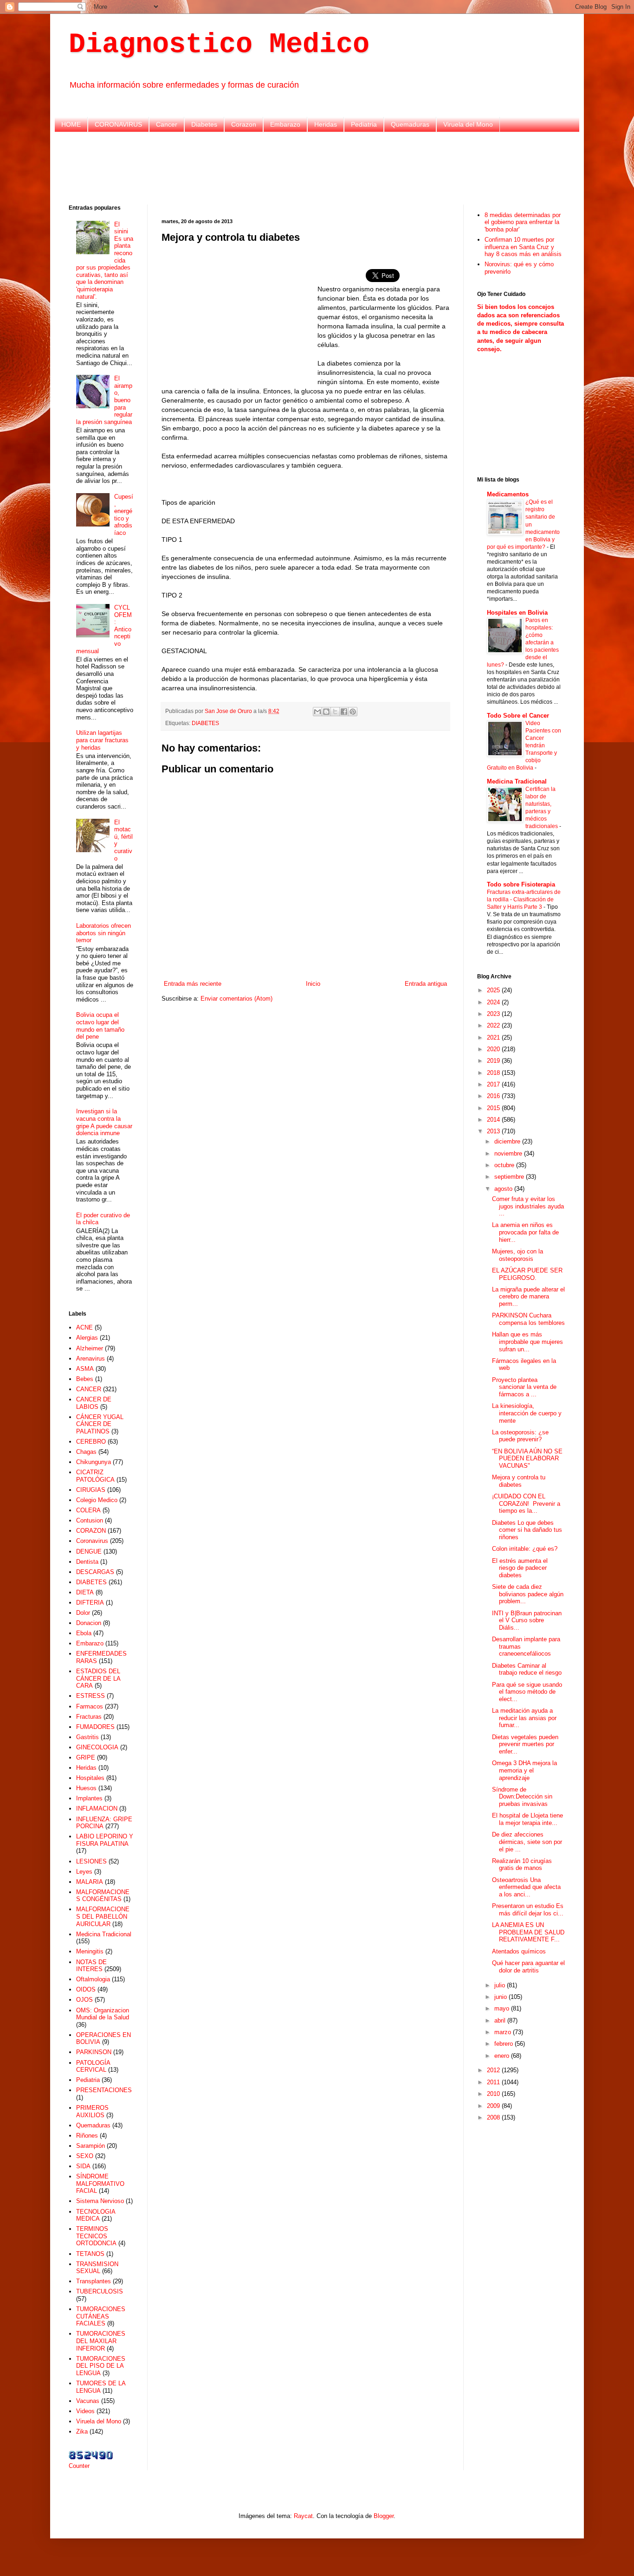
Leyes (84, 1872)
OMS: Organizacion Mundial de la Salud (103, 2014)
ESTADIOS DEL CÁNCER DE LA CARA (98, 1678)
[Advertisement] (317, 167)
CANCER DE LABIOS (94, 1403)
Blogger (384, 2516)
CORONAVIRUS (118, 124)
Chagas (86, 1452)
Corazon (244, 124)
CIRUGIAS (91, 1490)
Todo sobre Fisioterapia (521, 884)
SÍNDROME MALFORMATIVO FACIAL (100, 2184)
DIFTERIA (90, 1603)
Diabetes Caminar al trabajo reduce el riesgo (527, 1669)
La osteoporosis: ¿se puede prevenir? (520, 1436)
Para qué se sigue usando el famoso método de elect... (527, 1692)
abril (501, 2020)
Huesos (86, 1788)
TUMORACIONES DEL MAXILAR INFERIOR (101, 2341)
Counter (79, 2466)
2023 (494, 1014)
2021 (494, 1037)
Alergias (87, 1338)
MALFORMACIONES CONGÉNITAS (103, 1896)
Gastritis (87, 1737)
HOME (71, 124)
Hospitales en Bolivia (517, 613)
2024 (494, 1002)
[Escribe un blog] (326, 712)
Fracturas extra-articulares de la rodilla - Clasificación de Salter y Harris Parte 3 (524, 899)
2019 (494, 1061)
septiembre (510, 1177)
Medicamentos (508, 494)
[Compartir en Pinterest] (353, 712)
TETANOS (90, 2254)
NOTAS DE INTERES (91, 1966)
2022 (494, 1025)
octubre (505, 1165)
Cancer (167, 124)
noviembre (509, 1153)
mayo (503, 2008)
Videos (85, 2411)
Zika (82, 2431)
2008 (494, 2117)
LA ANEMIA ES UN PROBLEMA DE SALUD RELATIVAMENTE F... (528, 1932)
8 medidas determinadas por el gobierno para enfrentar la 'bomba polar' (523, 222)
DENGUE (89, 1551)
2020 (494, 1049)
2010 (494, 2094)
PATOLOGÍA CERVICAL (93, 2066)
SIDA (83, 2166)
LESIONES (91, 1861)
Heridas (326, 124)
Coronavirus (92, 1541)
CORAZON (91, 1531)
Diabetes (204, 124)
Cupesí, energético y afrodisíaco (124, 515)
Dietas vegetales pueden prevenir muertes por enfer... (525, 1744)
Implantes (89, 1798)
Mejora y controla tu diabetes (519, 1481)
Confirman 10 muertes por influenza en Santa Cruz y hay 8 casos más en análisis (523, 247)
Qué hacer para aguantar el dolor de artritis (528, 1967)
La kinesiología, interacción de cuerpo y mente (527, 1413)
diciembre (508, 1141)
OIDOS (86, 1989)
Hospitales (90, 1778)
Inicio (313, 984)
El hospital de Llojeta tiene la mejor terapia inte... (527, 1819)
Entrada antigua (426, 984)
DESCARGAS (95, 1572)
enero (503, 2056)
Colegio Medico (97, 1500)
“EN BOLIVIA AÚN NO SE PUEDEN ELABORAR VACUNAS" (527, 1458)
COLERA (88, 1510)
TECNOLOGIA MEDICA (96, 2215)
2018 (494, 1073)
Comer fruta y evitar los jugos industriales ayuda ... (528, 1206)
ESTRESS (91, 1696)
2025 (494, 990)
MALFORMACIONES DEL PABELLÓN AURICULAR (103, 1916)
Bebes (85, 1379)
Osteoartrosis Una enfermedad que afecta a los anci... (526, 1887)
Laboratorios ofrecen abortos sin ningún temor (104, 933)
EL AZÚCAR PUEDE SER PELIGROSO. (527, 1274)
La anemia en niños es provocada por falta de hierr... (525, 1232)
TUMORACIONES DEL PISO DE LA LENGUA (101, 2366)
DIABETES (205, 723)
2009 (494, 2106)
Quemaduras (410, 124)
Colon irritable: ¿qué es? (525, 1549)
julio (501, 1985)
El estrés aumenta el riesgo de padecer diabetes (520, 1568)
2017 (494, 1084)
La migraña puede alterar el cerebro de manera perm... (528, 1297)
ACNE (84, 1327)
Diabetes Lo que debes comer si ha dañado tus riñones (527, 1530)
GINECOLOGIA (97, 1747)
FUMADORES (95, 1727)
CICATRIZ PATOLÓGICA (95, 1476)
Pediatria (364, 124)
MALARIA (90, 1882)
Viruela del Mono (468, 124)
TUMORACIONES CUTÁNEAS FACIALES (101, 2316)
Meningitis (90, 1951)
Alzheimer (90, 1348)
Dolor (83, 1613)
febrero (505, 2044)
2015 (494, 1108)
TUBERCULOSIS (100, 2291)
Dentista (87, 1562)
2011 (494, 2082)
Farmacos (90, 1706)
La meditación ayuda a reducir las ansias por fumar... (524, 1718)
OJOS (84, 2000)
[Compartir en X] (335, 712)
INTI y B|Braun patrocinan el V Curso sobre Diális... (527, 1620)
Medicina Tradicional (104, 1934)
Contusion (90, 1520)
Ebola (84, 1633)
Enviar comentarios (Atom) (236, 999)
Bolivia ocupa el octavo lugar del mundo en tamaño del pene (100, 1026)
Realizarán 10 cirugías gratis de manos (522, 1865)
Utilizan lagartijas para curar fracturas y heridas (102, 740)
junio (501, 1997)
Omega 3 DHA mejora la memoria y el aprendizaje (524, 1770)
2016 (494, 1096)
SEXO (85, 2156)
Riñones (87, 2136)
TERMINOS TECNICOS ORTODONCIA (96, 2236)
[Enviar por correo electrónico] (317, 712)
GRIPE (86, 1757)
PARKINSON (94, 2052)
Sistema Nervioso (100, 2201)
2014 (494, 1120)
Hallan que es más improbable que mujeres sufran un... (527, 1342)
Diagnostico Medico (219, 45)
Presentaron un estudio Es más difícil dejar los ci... (528, 1910)
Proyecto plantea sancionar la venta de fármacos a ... (524, 1387)
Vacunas (88, 2401)
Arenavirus (91, 1359)
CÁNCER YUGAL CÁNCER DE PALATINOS (100, 1424)
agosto (504, 1189)
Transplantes (94, 2281)
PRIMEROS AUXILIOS (92, 2111)
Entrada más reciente (193, 984)
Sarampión (91, 2146)
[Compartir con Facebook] (344, 712)
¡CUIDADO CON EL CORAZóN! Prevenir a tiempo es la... (526, 1503)
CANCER (89, 1389)
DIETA (85, 1592)
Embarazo (285, 124)
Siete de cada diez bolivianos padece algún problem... (528, 1594)
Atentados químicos (519, 1951)
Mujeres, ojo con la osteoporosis (518, 1255)
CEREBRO (91, 1442)
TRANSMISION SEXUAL (97, 2268)
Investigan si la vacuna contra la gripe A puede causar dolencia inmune (104, 1122)
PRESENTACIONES (104, 2090)
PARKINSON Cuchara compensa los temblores (528, 1319)
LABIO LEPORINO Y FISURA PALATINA (105, 1840)
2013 (494, 1131)
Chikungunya (94, 1462)
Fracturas (89, 1717)
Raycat (303, 2516)
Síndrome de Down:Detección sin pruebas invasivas (522, 1797)
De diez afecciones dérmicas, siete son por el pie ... (527, 1842)
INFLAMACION (97, 1808)
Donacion (89, 1623)
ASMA (85, 1369)
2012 (494, 2070)
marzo (504, 2032)
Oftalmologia (93, 1979)
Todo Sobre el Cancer (518, 716)
